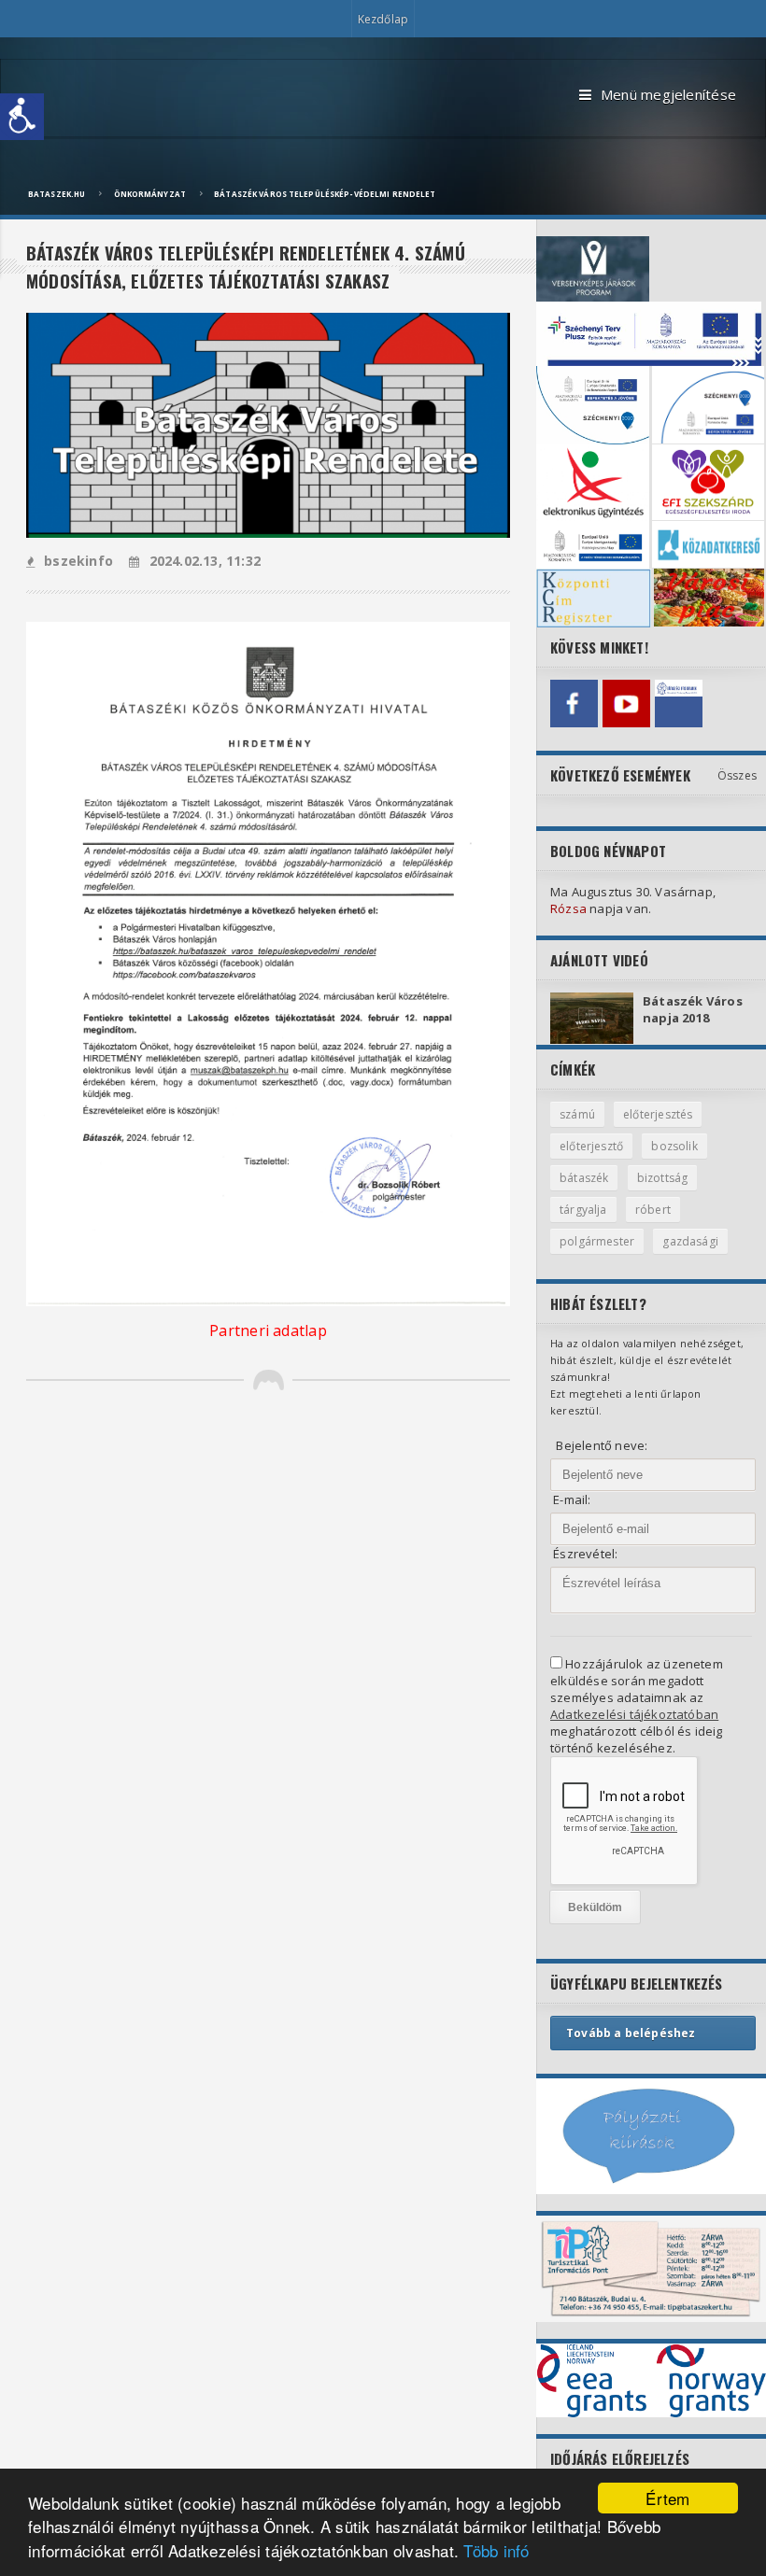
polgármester (597, 1241)
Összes (737, 775)
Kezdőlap (383, 19)
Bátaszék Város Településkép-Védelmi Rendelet (325, 194)
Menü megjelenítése (668, 94)
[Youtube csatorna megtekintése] (626, 704)
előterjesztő (591, 1146)
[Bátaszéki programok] (679, 704)
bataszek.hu (57, 194)
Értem (667, 2498)
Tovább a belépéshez (631, 2033)
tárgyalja (583, 1210)
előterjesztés (658, 1114)
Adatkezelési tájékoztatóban (634, 1714)
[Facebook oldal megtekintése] (574, 704)
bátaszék (584, 1178)
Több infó (496, 2550)
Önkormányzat (150, 194)
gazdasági (690, 1241)
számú (577, 1114)
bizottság (663, 1178)
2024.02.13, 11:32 (205, 561)
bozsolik (674, 1146)
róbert (653, 1210)
